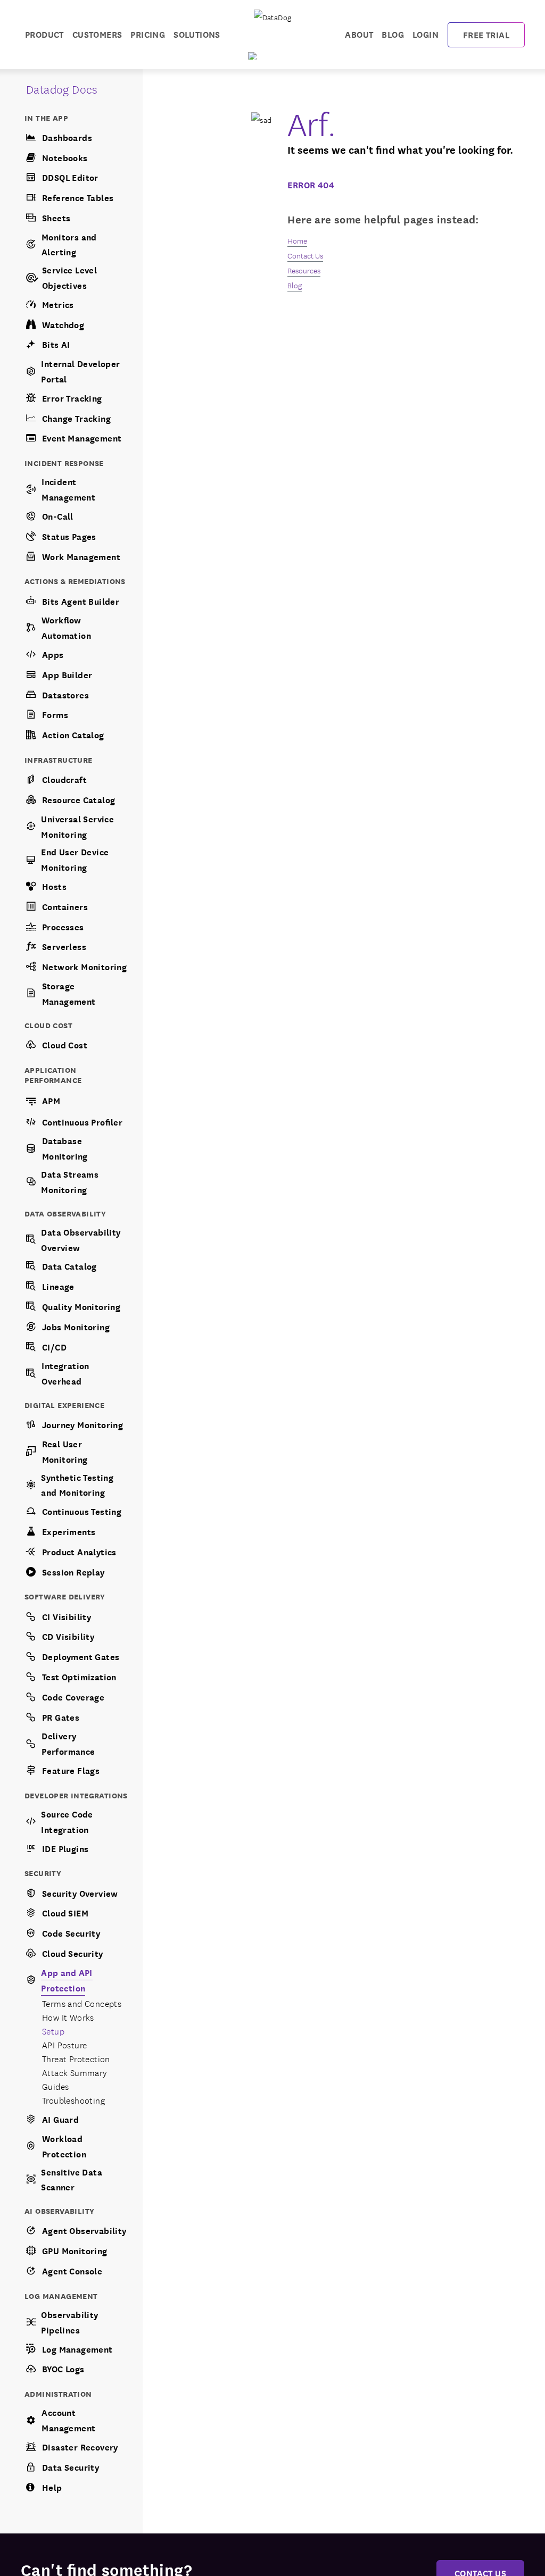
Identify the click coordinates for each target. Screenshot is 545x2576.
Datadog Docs (62, 89)
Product (44, 34)
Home (297, 240)
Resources (304, 270)
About (359, 34)
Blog (393, 34)
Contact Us (305, 255)
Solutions (197, 34)
